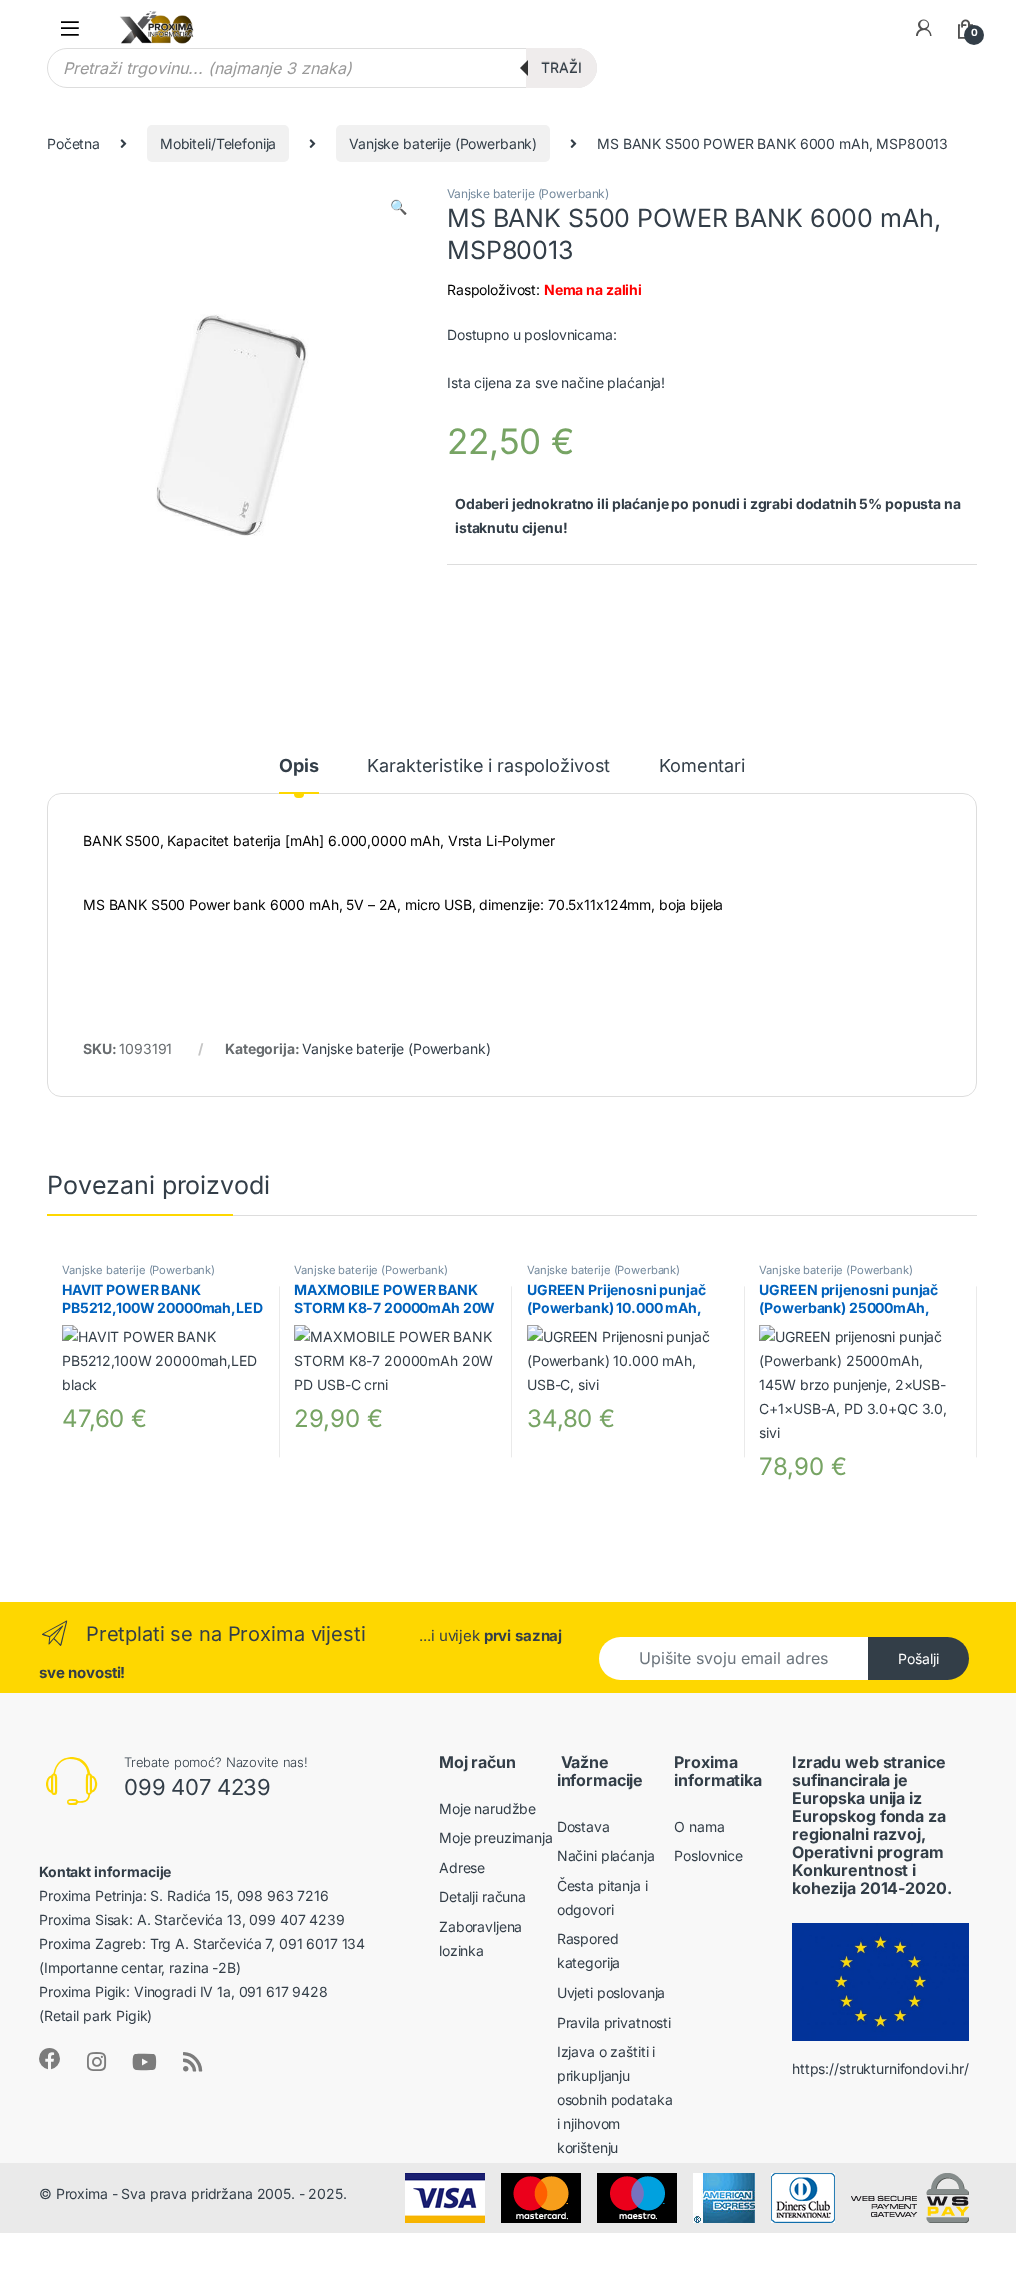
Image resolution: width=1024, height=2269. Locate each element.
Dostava (583, 1826)
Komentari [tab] (702, 766)
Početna (73, 143)
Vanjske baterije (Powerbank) (443, 143)
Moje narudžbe (487, 1808)
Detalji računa (482, 1896)
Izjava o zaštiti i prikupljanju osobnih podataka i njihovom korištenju (615, 2099)
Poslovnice (708, 1855)
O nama (699, 1826)
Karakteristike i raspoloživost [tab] (488, 766)
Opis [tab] (298, 766)
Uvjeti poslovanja (611, 1992)
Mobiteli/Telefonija (218, 143)
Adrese (462, 1867)
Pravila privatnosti (614, 2022)
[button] (398, 207)
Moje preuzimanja (496, 1837)
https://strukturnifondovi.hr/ (880, 2068)
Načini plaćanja (606, 1855)
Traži (561, 67)
